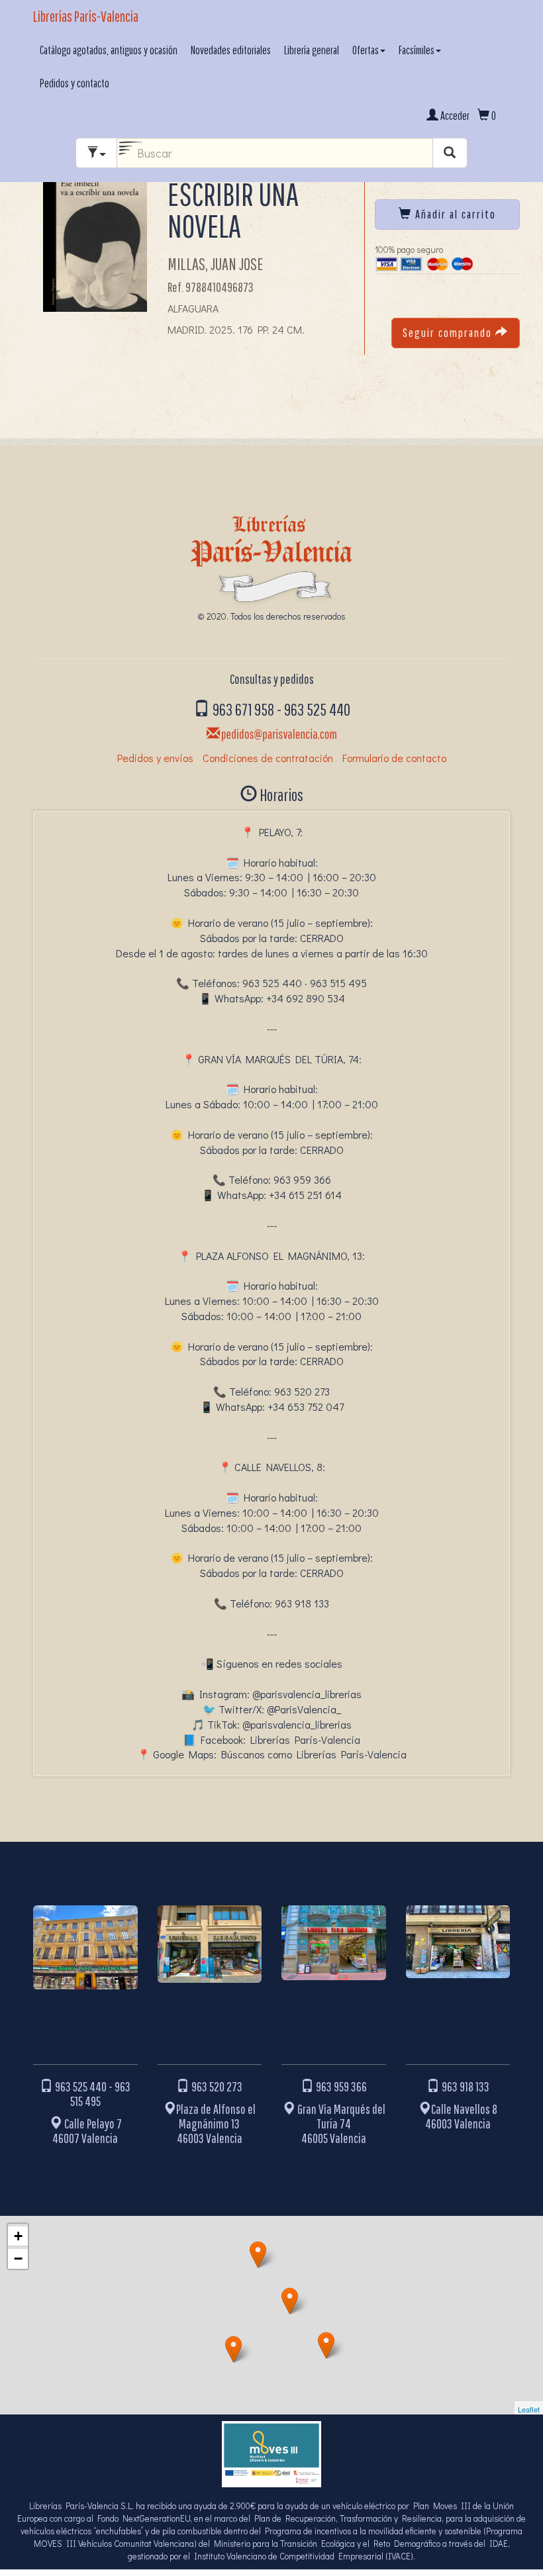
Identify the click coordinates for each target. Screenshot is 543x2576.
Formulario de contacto (394, 758)
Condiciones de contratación (268, 758)
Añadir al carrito (454, 214)
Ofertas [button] (366, 50)
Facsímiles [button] (417, 50)
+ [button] (18, 2236)
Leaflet (529, 2409)
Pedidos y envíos (155, 758)
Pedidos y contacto (74, 83)
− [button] (18, 2259)
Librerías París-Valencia (86, 16)
